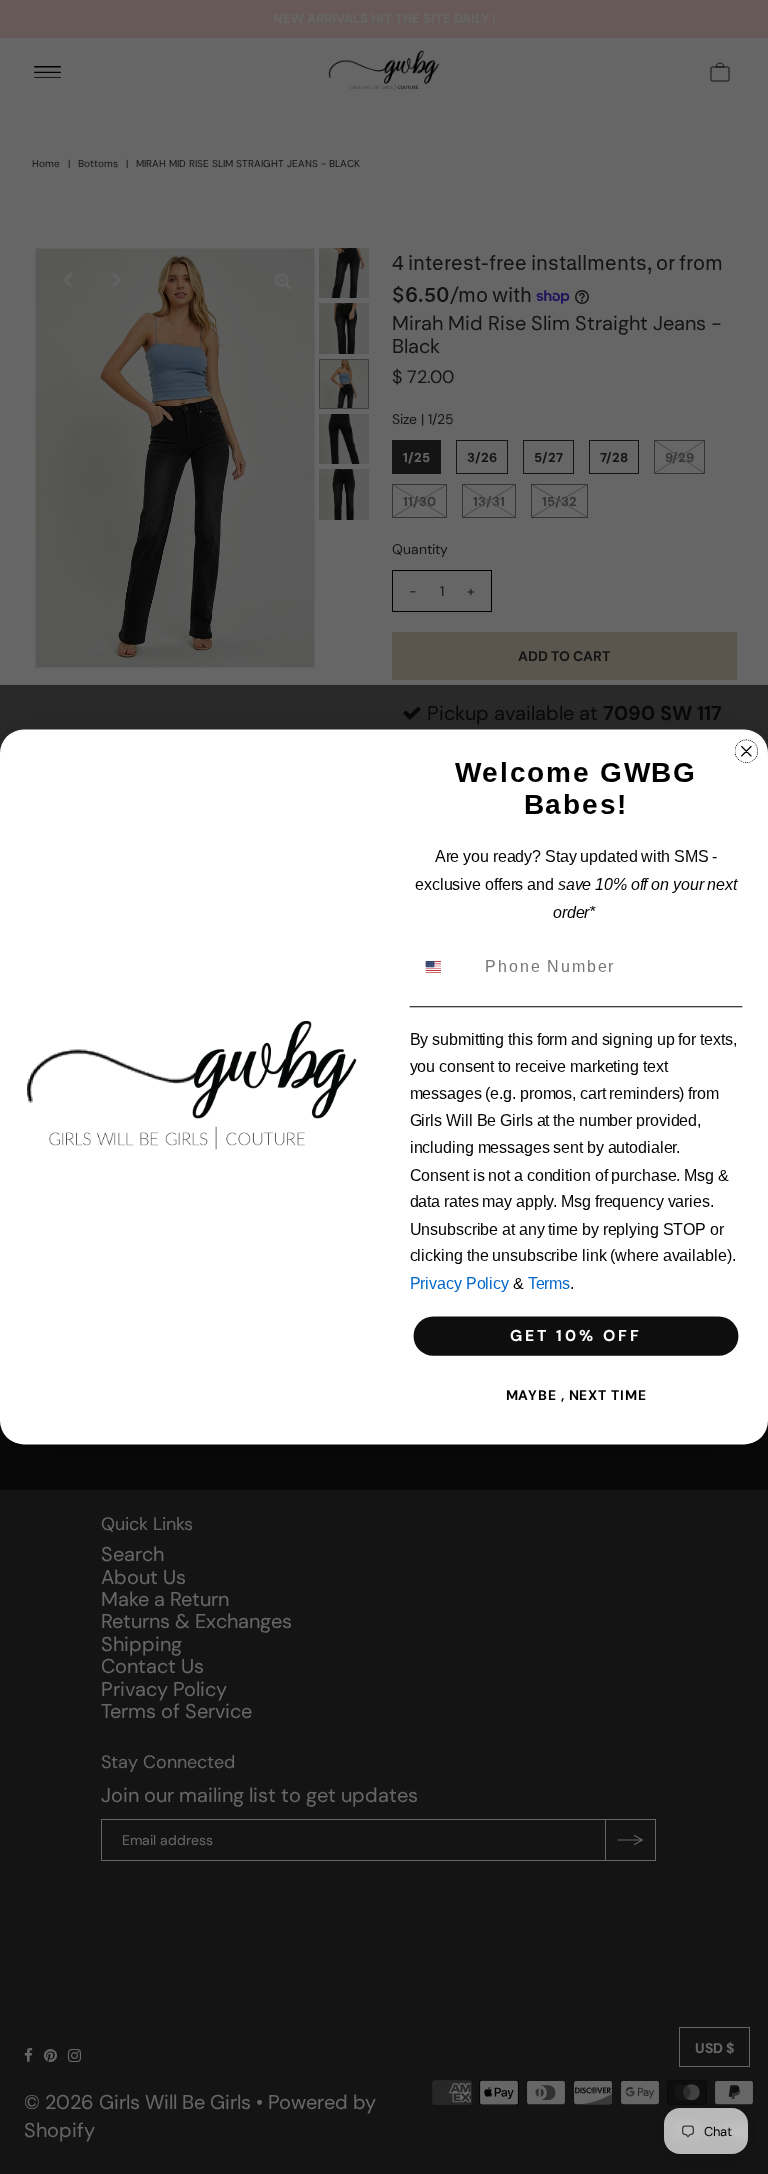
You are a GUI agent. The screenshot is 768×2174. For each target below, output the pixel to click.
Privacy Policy (459, 1283)
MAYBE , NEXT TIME (576, 1395)
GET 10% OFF (576, 1335)
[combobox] (445, 966)
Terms (549, 1283)
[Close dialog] (747, 751)
